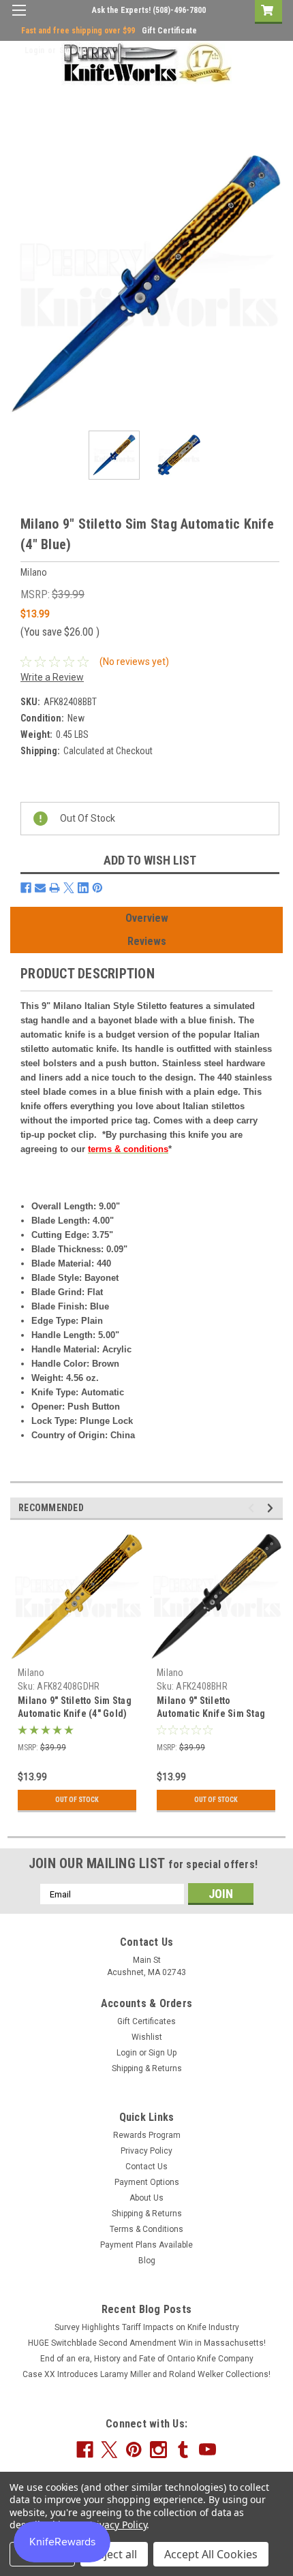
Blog (147, 2261)
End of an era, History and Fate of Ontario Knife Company (147, 2359)
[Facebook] (26, 888)
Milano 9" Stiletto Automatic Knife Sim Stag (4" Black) (211, 1713)
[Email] (40, 888)
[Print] (55, 888)
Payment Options (147, 2182)
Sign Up (73, 50)
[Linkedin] (83, 888)
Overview (147, 918)
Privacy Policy (146, 2151)
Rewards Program (147, 2135)
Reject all (114, 2554)
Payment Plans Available (146, 2245)
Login (34, 50)
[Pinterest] (97, 888)
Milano (31, 1673)
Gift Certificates (146, 2021)
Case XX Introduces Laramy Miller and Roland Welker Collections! (146, 2374)
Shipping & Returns (147, 2068)
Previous (20, 284)
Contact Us (146, 2167)
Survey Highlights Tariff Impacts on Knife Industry (147, 2327)
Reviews (147, 941)
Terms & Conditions (146, 2229)
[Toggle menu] (19, 19)
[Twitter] (69, 888)
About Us (146, 2198)
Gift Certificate (169, 31)
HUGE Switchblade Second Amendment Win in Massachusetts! (147, 2343)
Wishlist (147, 2037)
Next (273, 284)
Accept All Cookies (211, 2554)
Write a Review (52, 677)
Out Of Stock (77, 1800)
